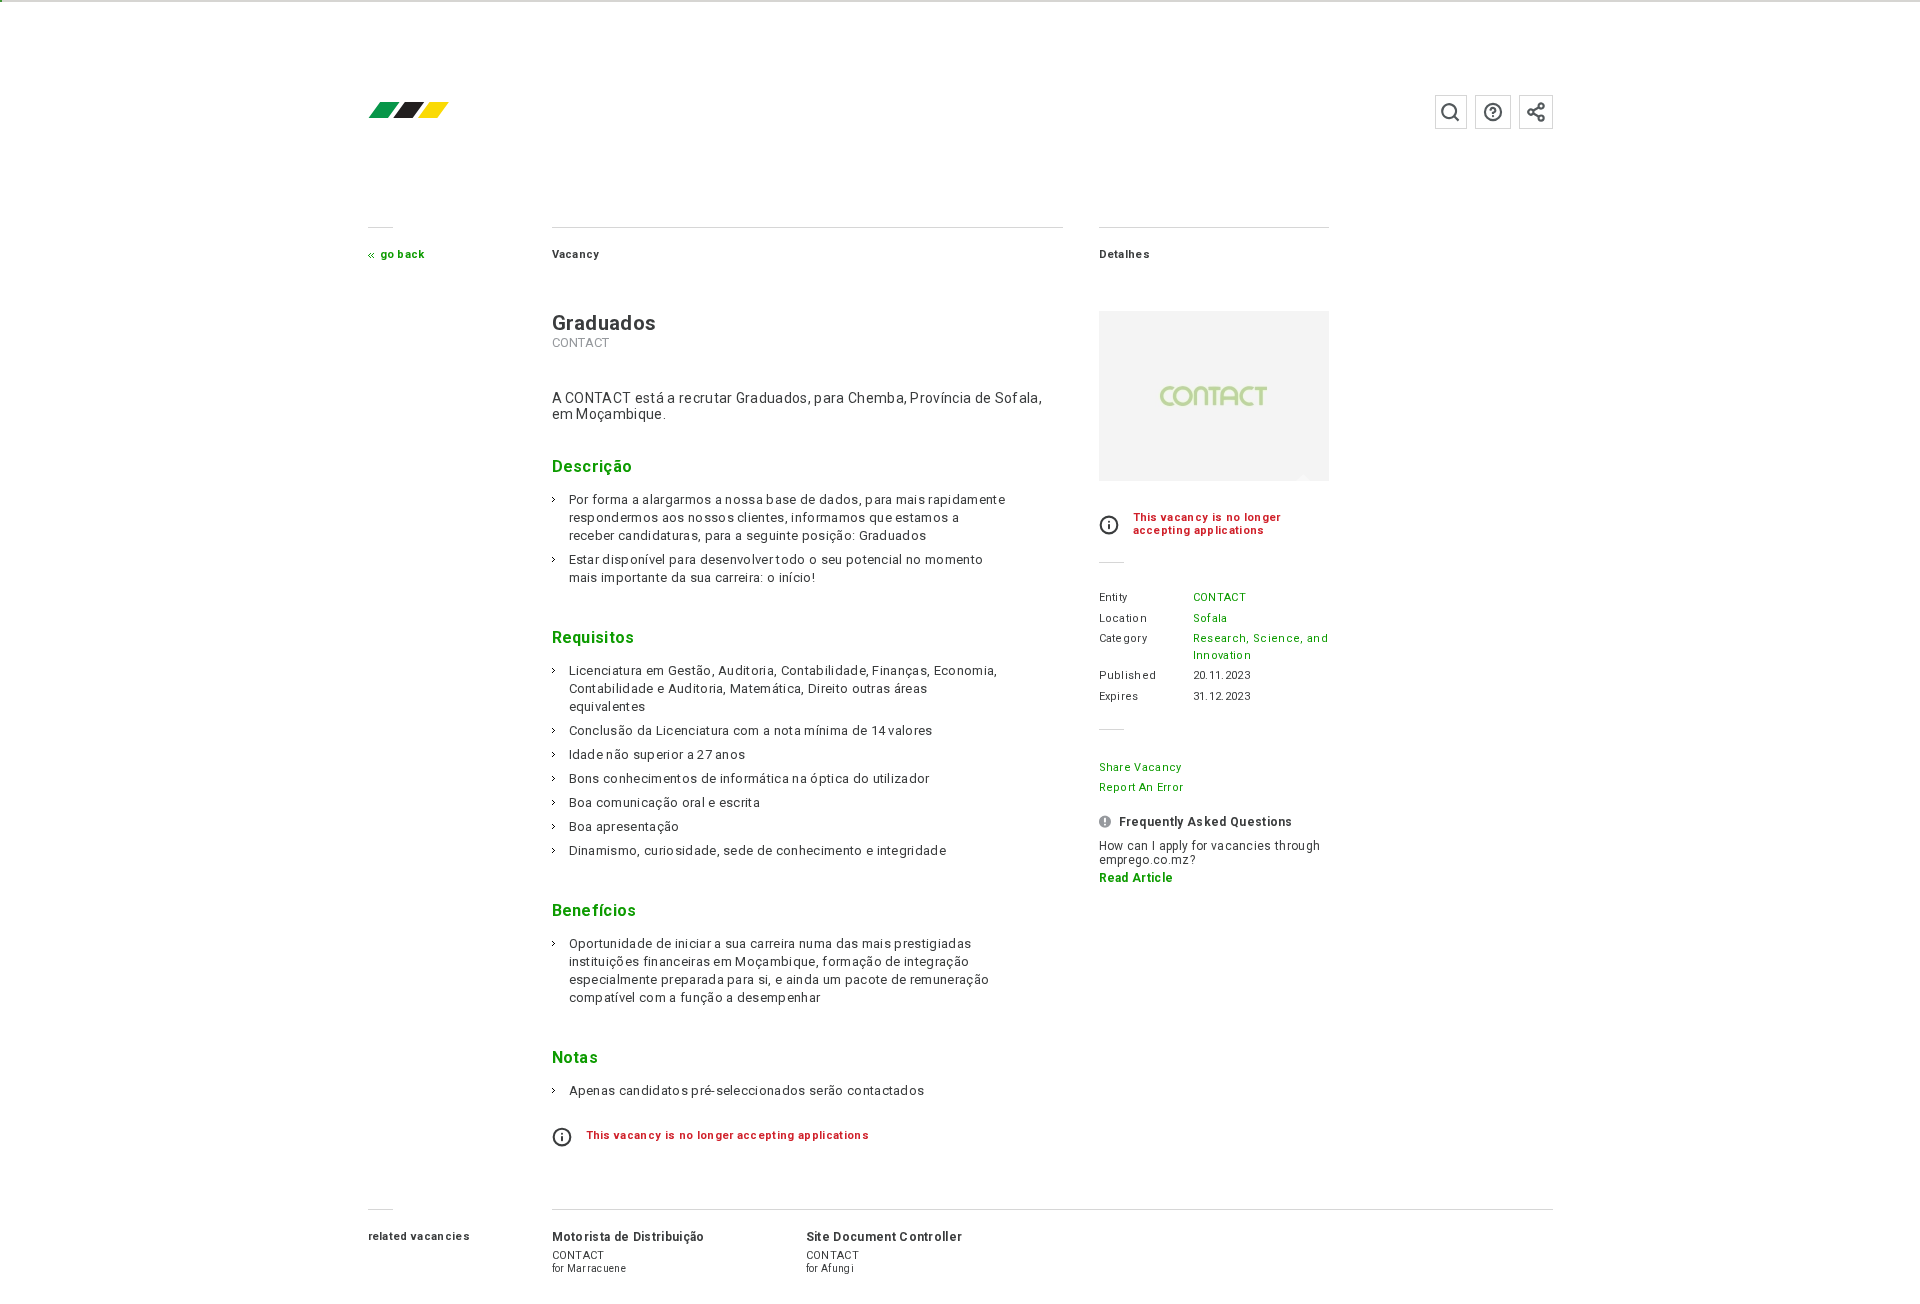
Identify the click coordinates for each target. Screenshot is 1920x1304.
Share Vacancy (1140, 767)
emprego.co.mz (438, 111)
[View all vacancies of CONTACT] (1214, 396)
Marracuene (596, 1268)
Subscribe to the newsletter (1536, 112)
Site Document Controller (884, 1237)
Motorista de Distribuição (628, 1237)
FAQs (1493, 112)
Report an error (1141, 787)
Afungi (837, 1268)
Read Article (1136, 878)
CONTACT (1219, 597)
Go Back (402, 254)
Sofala (1210, 618)
